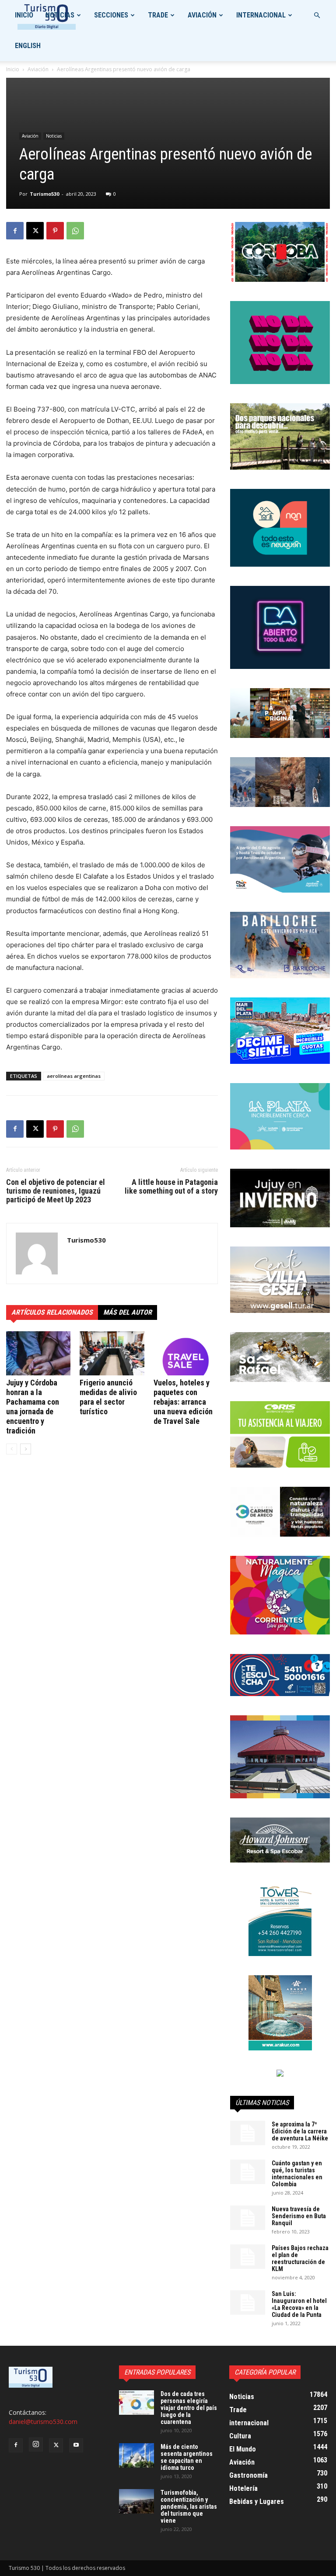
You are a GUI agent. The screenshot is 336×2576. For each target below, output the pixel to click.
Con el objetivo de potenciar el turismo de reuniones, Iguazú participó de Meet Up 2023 (56, 1191)
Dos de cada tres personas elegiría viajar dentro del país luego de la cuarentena (189, 2408)
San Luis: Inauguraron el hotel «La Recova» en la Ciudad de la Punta (299, 2304)
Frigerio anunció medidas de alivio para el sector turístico (108, 1397)
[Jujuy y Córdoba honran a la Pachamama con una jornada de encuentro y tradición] (38, 1353)
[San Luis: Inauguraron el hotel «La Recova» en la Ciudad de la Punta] (248, 2302)
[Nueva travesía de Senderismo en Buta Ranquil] (248, 2218)
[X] (35, 231)
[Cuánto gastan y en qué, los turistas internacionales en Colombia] (248, 2172)
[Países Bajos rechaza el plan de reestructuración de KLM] (248, 2257)
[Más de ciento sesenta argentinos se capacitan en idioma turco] (136, 2455)
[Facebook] (15, 231)
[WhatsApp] (75, 231)
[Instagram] (36, 2444)
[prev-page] (12, 1449)
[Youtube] (76, 2445)
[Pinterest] (55, 231)
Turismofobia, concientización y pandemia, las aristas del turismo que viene (189, 2507)
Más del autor (128, 1312)
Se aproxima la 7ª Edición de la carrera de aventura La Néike (300, 2131)
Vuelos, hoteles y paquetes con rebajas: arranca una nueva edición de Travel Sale (183, 1402)
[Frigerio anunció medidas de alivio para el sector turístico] (112, 1353)
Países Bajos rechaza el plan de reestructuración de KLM (300, 2258)
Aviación (202, 15)
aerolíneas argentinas (74, 1076)
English (28, 46)
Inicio (24, 15)
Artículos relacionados (52, 1312)
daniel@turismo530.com (43, 2422)
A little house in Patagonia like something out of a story (171, 1187)
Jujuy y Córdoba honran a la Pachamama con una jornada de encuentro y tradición (33, 1407)
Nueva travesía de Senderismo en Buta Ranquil (299, 2216)
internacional (261, 15)
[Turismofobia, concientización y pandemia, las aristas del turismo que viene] (136, 2501)
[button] (317, 16)
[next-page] (26, 1449)
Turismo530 (44, 194)
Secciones (111, 15)
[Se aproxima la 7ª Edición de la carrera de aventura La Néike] (248, 2133)
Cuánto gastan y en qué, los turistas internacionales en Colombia (297, 2174)
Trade (158, 15)
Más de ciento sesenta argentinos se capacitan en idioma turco (187, 2457)
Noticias (60, 15)
